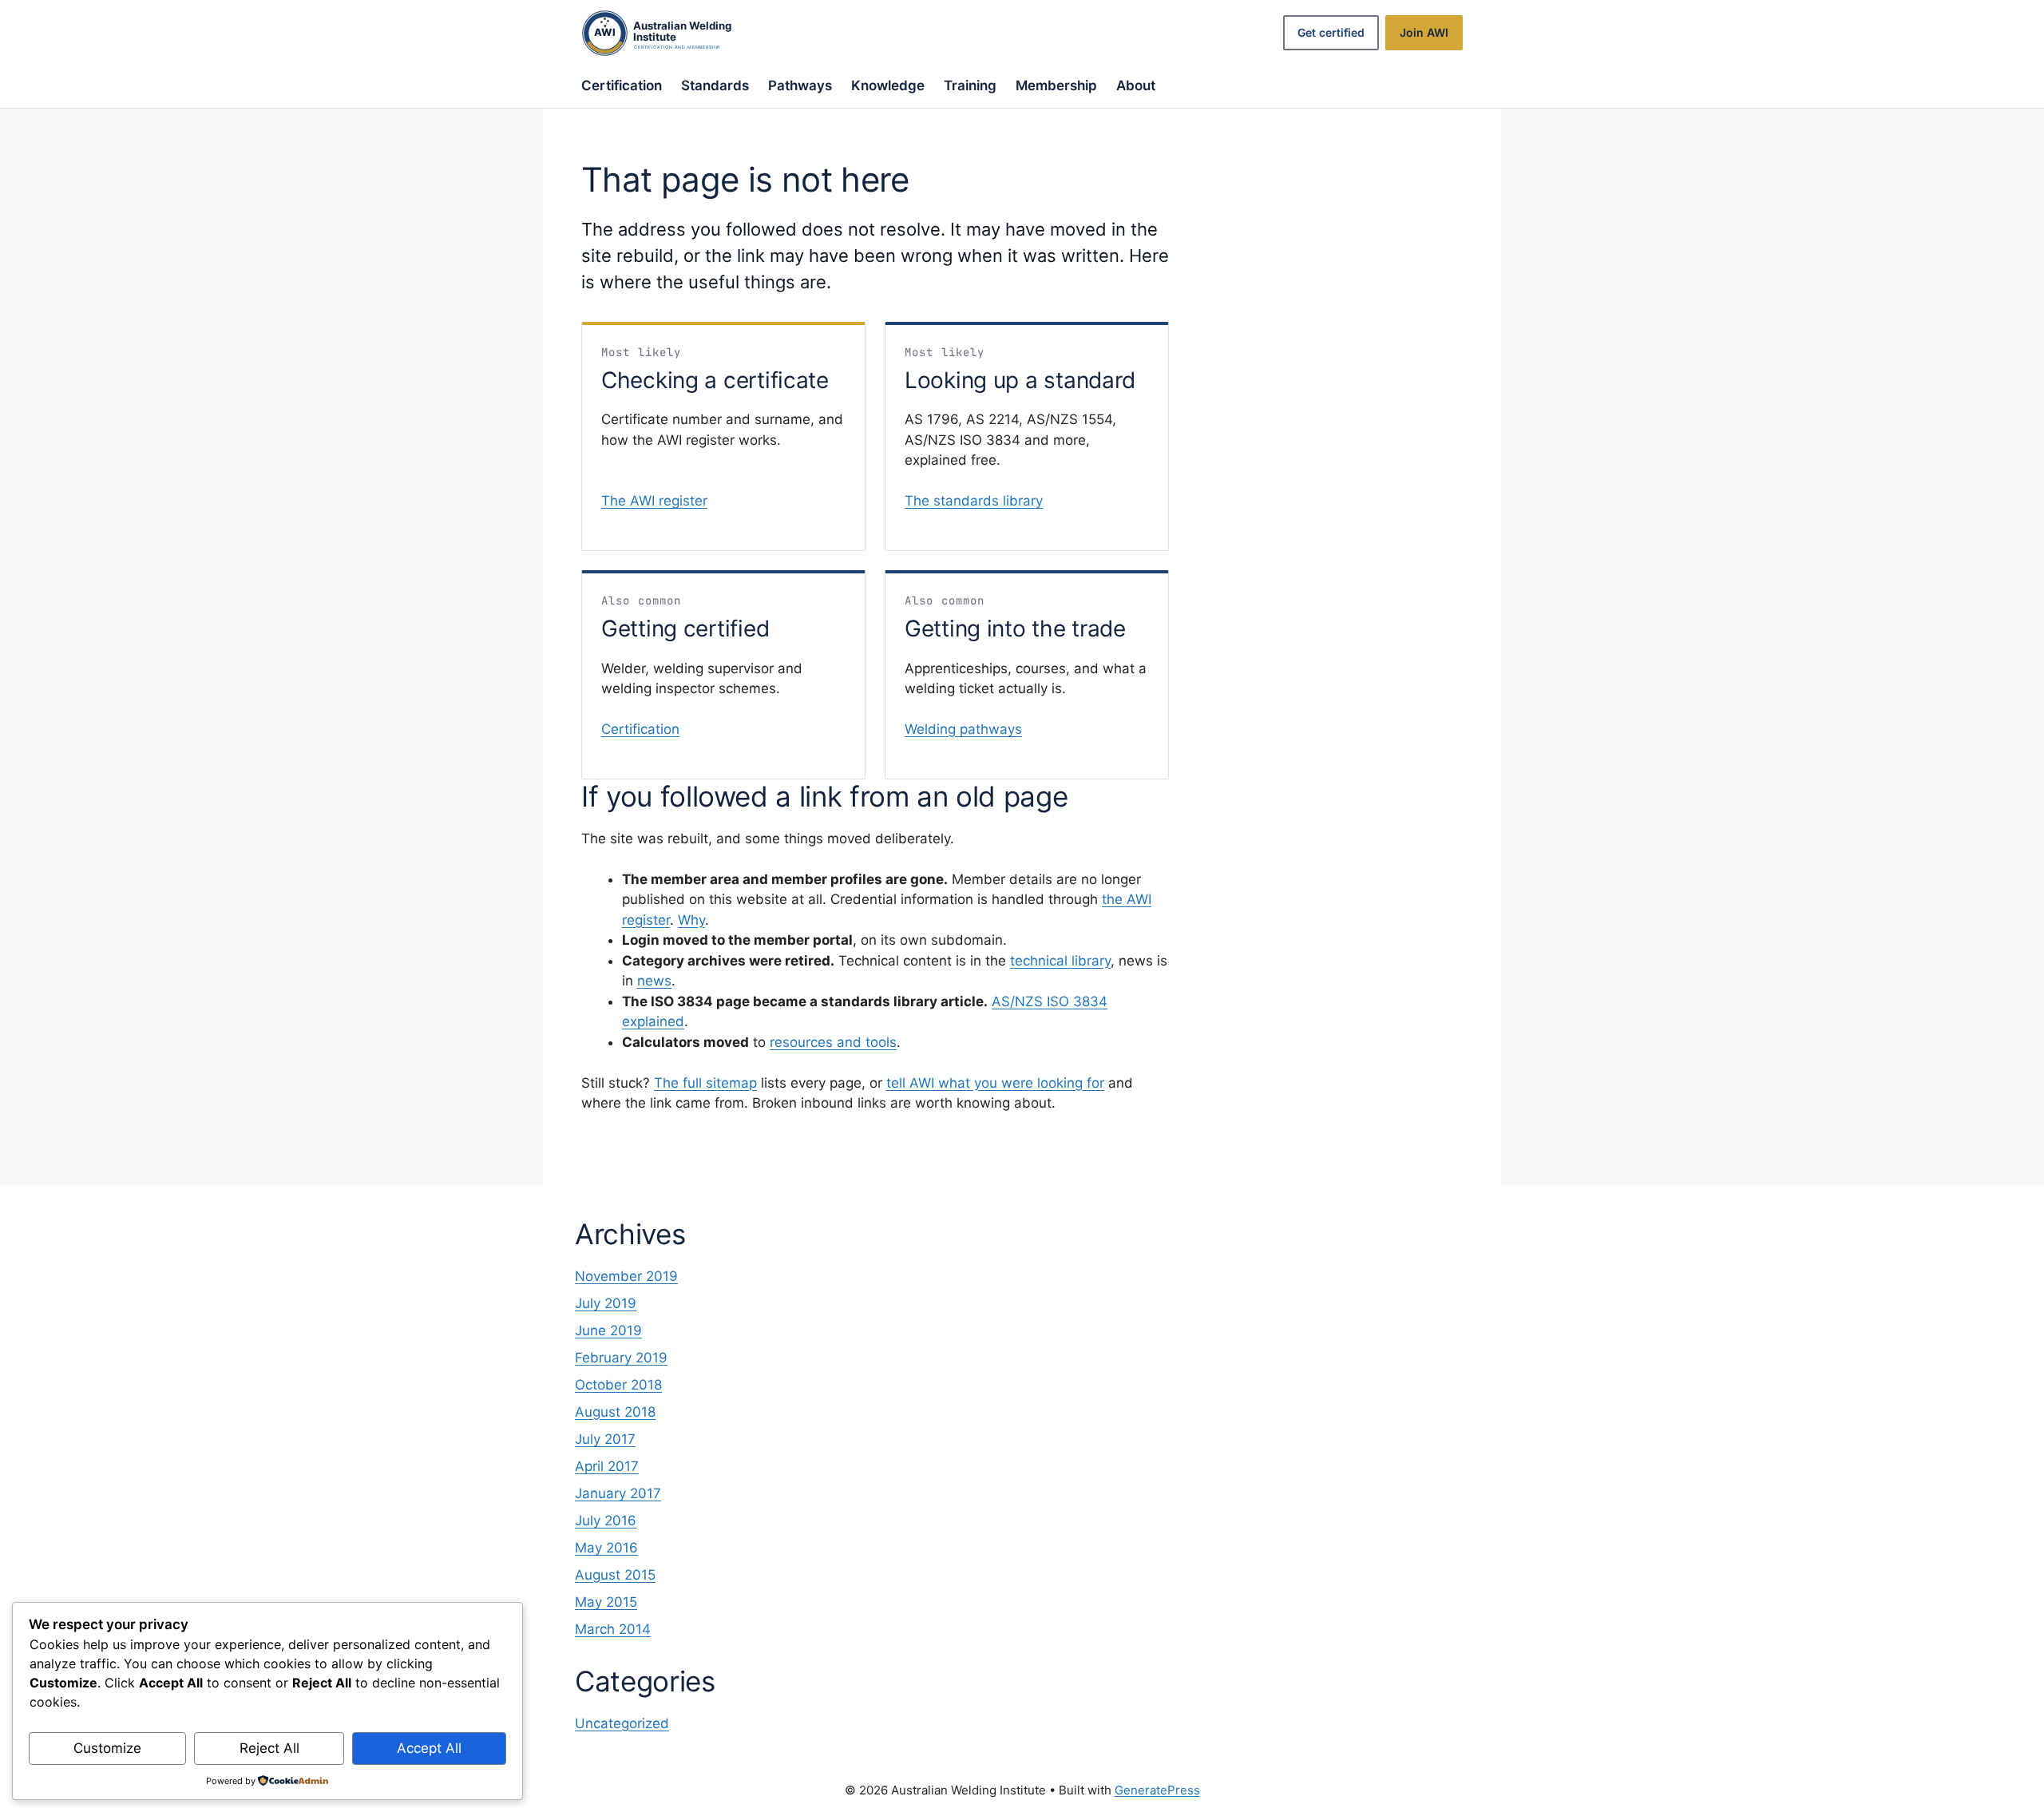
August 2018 (615, 1412)
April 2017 (607, 1466)
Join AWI (1424, 32)
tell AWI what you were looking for (995, 1083)
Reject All (269, 1748)
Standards (715, 85)
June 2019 (608, 1330)
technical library (1060, 961)
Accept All (429, 1748)
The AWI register (654, 501)
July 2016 (606, 1521)
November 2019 (626, 1276)
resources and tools (833, 1042)
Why (691, 920)
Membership (1056, 85)
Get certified (1331, 32)
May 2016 (606, 1548)
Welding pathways (963, 729)
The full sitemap (705, 1083)
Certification (622, 85)
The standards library (974, 501)
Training (970, 85)
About (1136, 85)
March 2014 (613, 1629)
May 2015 (606, 1602)
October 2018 (618, 1385)
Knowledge (888, 85)
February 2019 (621, 1358)
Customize (107, 1748)
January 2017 (618, 1493)
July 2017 (605, 1439)
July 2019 (606, 1303)
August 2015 (615, 1575)
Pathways (800, 85)
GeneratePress (1157, 1790)
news (654, 981)
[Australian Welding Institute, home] (673, 33)
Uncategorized (622, 1723)
